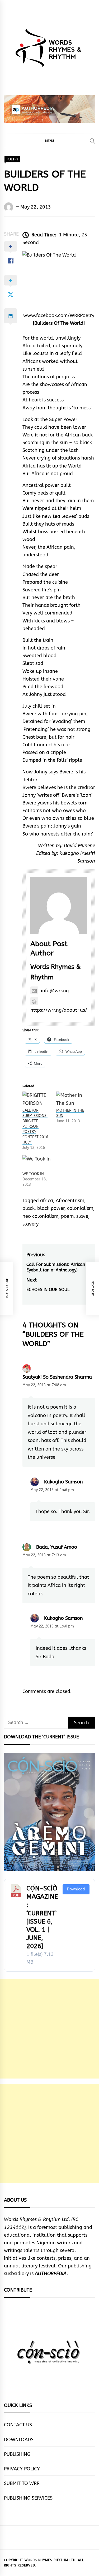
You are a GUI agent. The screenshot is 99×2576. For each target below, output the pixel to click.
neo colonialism (40, 1216)
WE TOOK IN (33, 1174)
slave (82, 1216)
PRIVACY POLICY (22, 2469)
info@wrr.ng (55, 991)
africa (47, 1201)
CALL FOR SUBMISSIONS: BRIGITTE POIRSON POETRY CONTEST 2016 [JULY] (35, 1126)
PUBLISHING (17, 2454)
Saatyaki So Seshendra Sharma (57, 1377)
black (29, 1208)
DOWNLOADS (19, 2440)
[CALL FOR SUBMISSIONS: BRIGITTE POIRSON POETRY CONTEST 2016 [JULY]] (37, 1100)
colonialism (80, 1208)
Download (76, 1889)
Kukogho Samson (63, 1482)
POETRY (12, 159)
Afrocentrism (70, 1201)
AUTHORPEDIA (51, 2274)
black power (51, 1208)
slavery (30, 1224)
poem (67, 1216)
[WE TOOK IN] (37, 1163)
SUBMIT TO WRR (22, 2483)
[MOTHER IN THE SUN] (70, 1100)
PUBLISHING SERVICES (28, 2498)
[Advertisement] (49, 2029)
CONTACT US (18, 2425)
